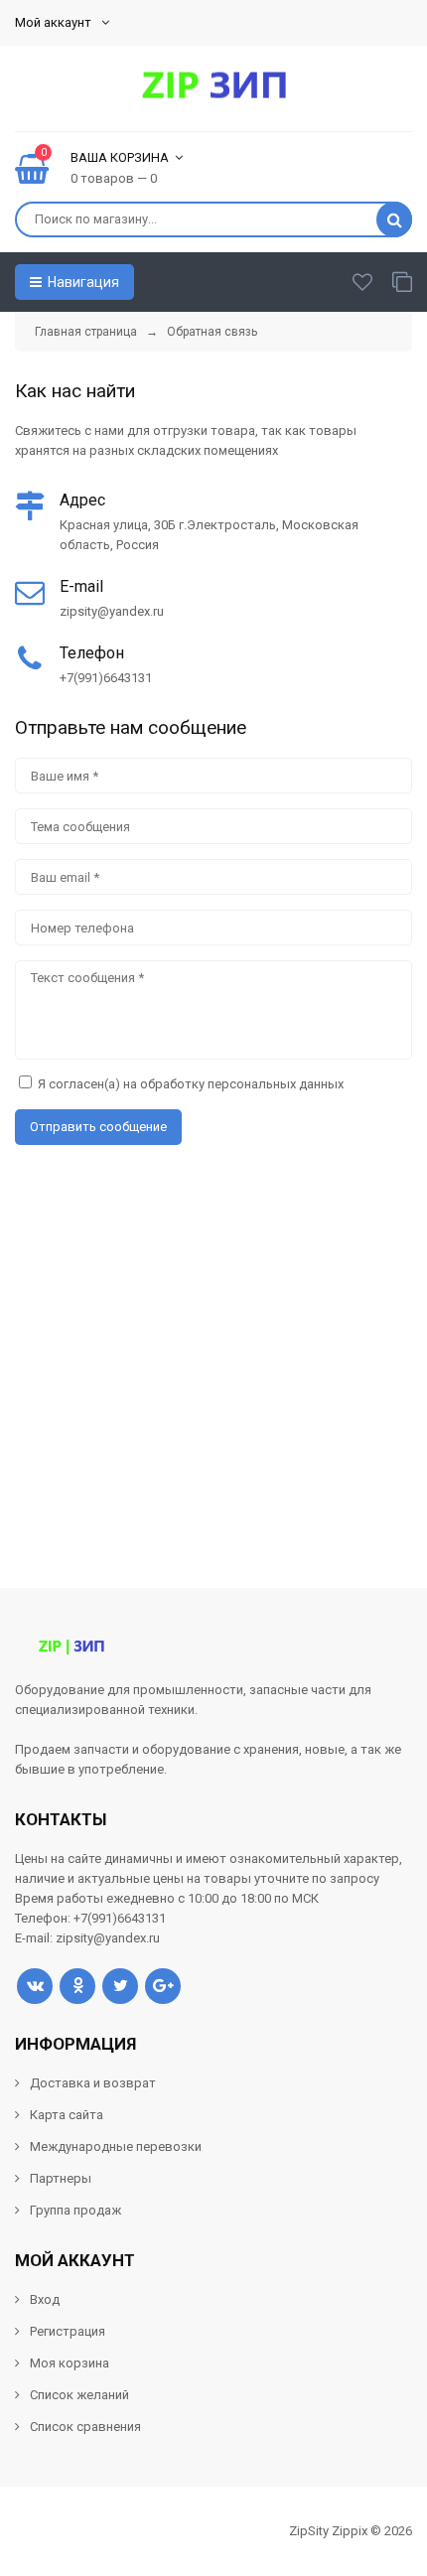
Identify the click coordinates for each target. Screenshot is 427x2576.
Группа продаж (75, 2210)
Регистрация (68, 2331)
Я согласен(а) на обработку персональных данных (191, 1084)
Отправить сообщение (98, 1127)
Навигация (82, 282)
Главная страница (86, 332)
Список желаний (79, 2395)
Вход (45, 2299)
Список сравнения (85, 2427)
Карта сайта (67, 2115)
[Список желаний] (362, 282)
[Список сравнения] (402, 282)
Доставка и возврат (93, 2083)
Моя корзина (70, 2363)
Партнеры (61, 2178)
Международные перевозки (116, 2147)
